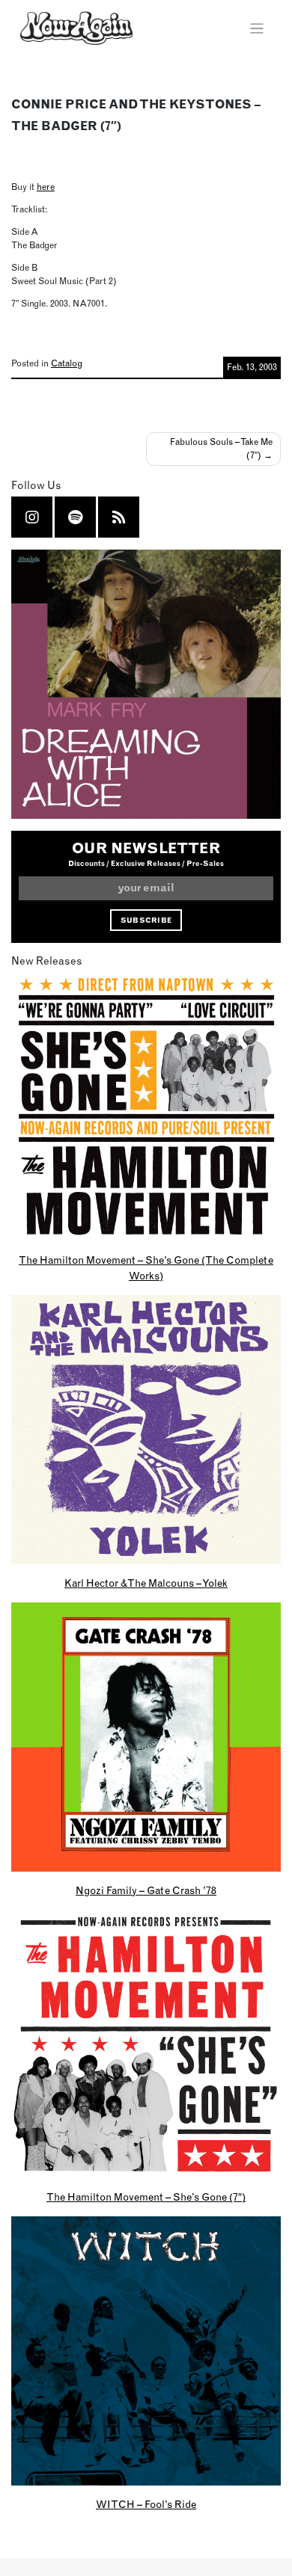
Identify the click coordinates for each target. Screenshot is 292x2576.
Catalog (67, 363)
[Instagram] (32, 517)
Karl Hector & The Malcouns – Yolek (146, 1583)
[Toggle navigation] (257, 29)
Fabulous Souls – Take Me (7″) (221, 448)
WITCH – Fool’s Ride (146, 2504)
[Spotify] (75, 517)
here (46, 187)
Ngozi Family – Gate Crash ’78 (146, 1890)
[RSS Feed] (119, 517)
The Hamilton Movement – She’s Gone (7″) (146, 2197)
